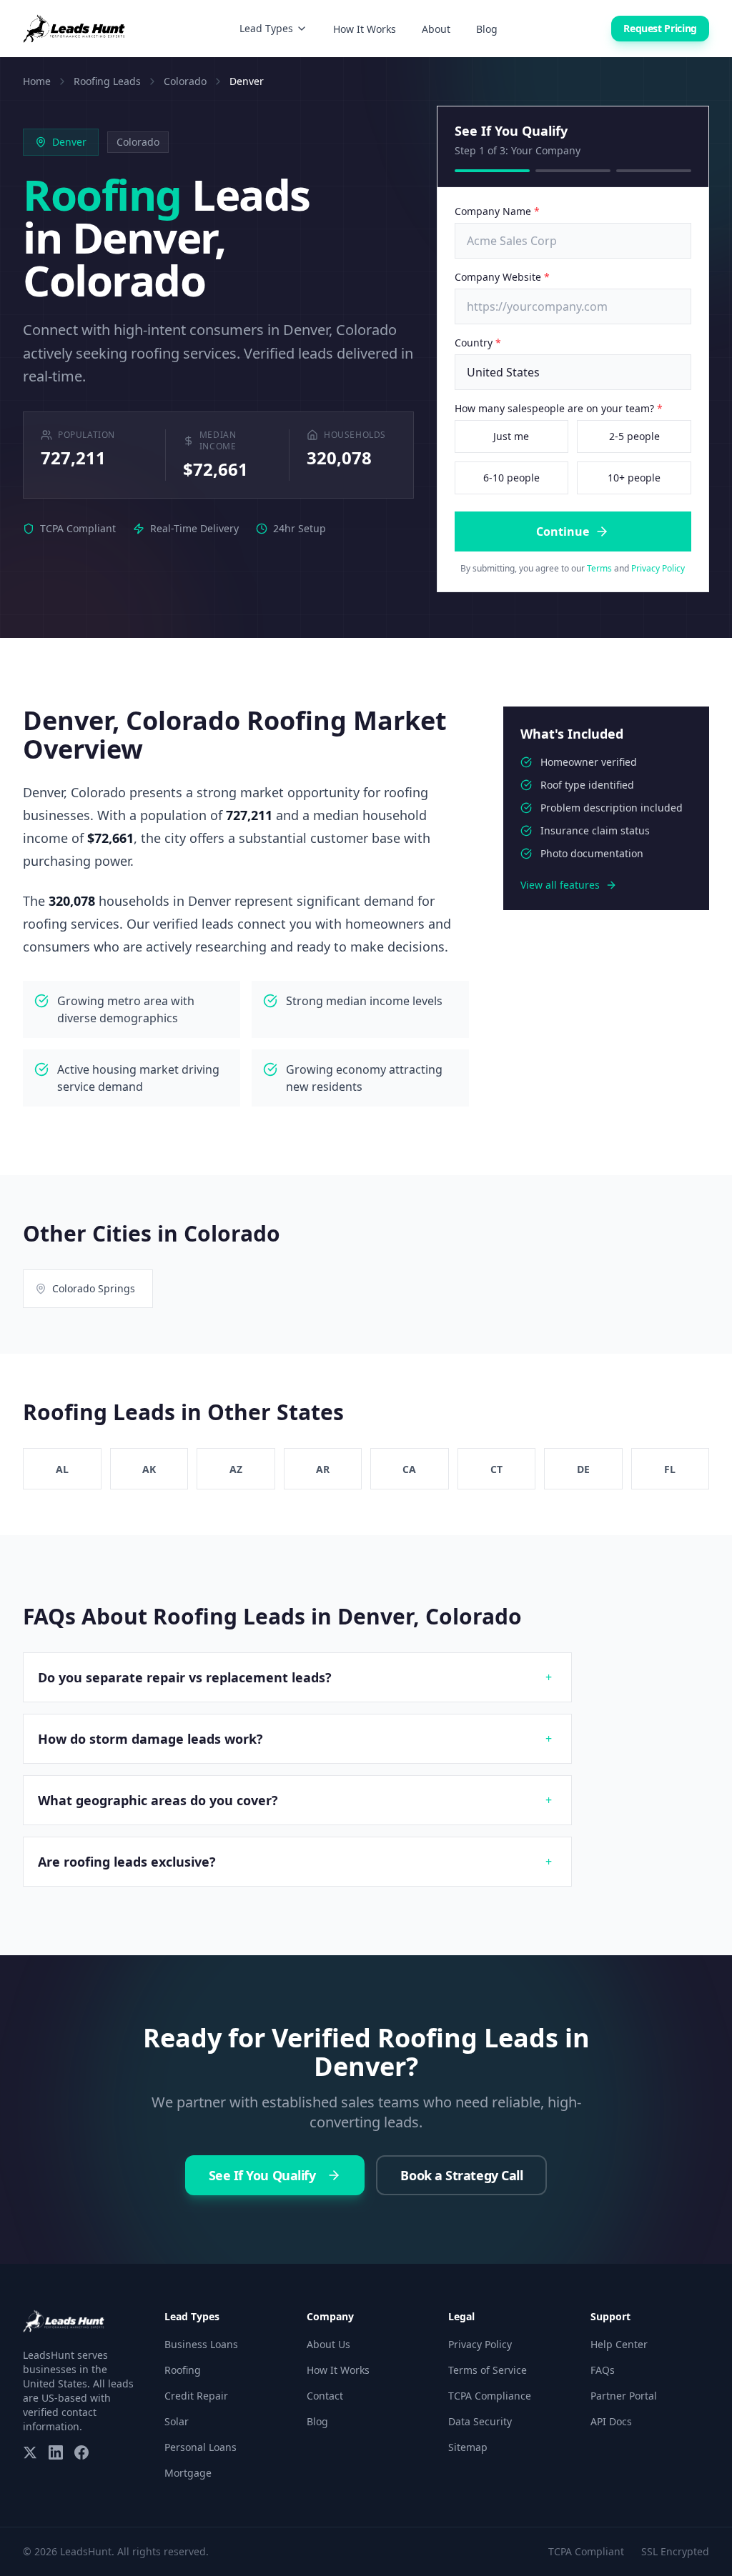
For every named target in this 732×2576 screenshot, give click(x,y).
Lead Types (266, 28)
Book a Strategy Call (461, 2175)
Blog (487, 29)
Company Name (497, 211)
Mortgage (188, 2473)
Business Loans (201, 2344)
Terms (599, 568)
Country (478, 343)
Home (37, 81)
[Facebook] (81, 2452)
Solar (177, 2421)
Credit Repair (196, 2396)
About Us (328, 2344)
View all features (560, 885)
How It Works (365, 29)
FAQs (603, 2370)
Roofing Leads (107, 81)
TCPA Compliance (490, 2396)
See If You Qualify (262, 2175)
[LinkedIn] (56, 2452)
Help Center (619, 2344)
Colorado (185, 81)
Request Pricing (660, 28)
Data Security (480, 2421)
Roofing (183, 2370)
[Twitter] (30, 2452)
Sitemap (468, 2447)
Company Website (502, 277)
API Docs (611, 2421)
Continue (563, 531)
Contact (325, 2396)
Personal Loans (201, 2447)
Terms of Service (488, 2370)
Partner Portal (624, 2396)
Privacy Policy (658, 568)
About (436, 29)
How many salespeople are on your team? (559, 408)
